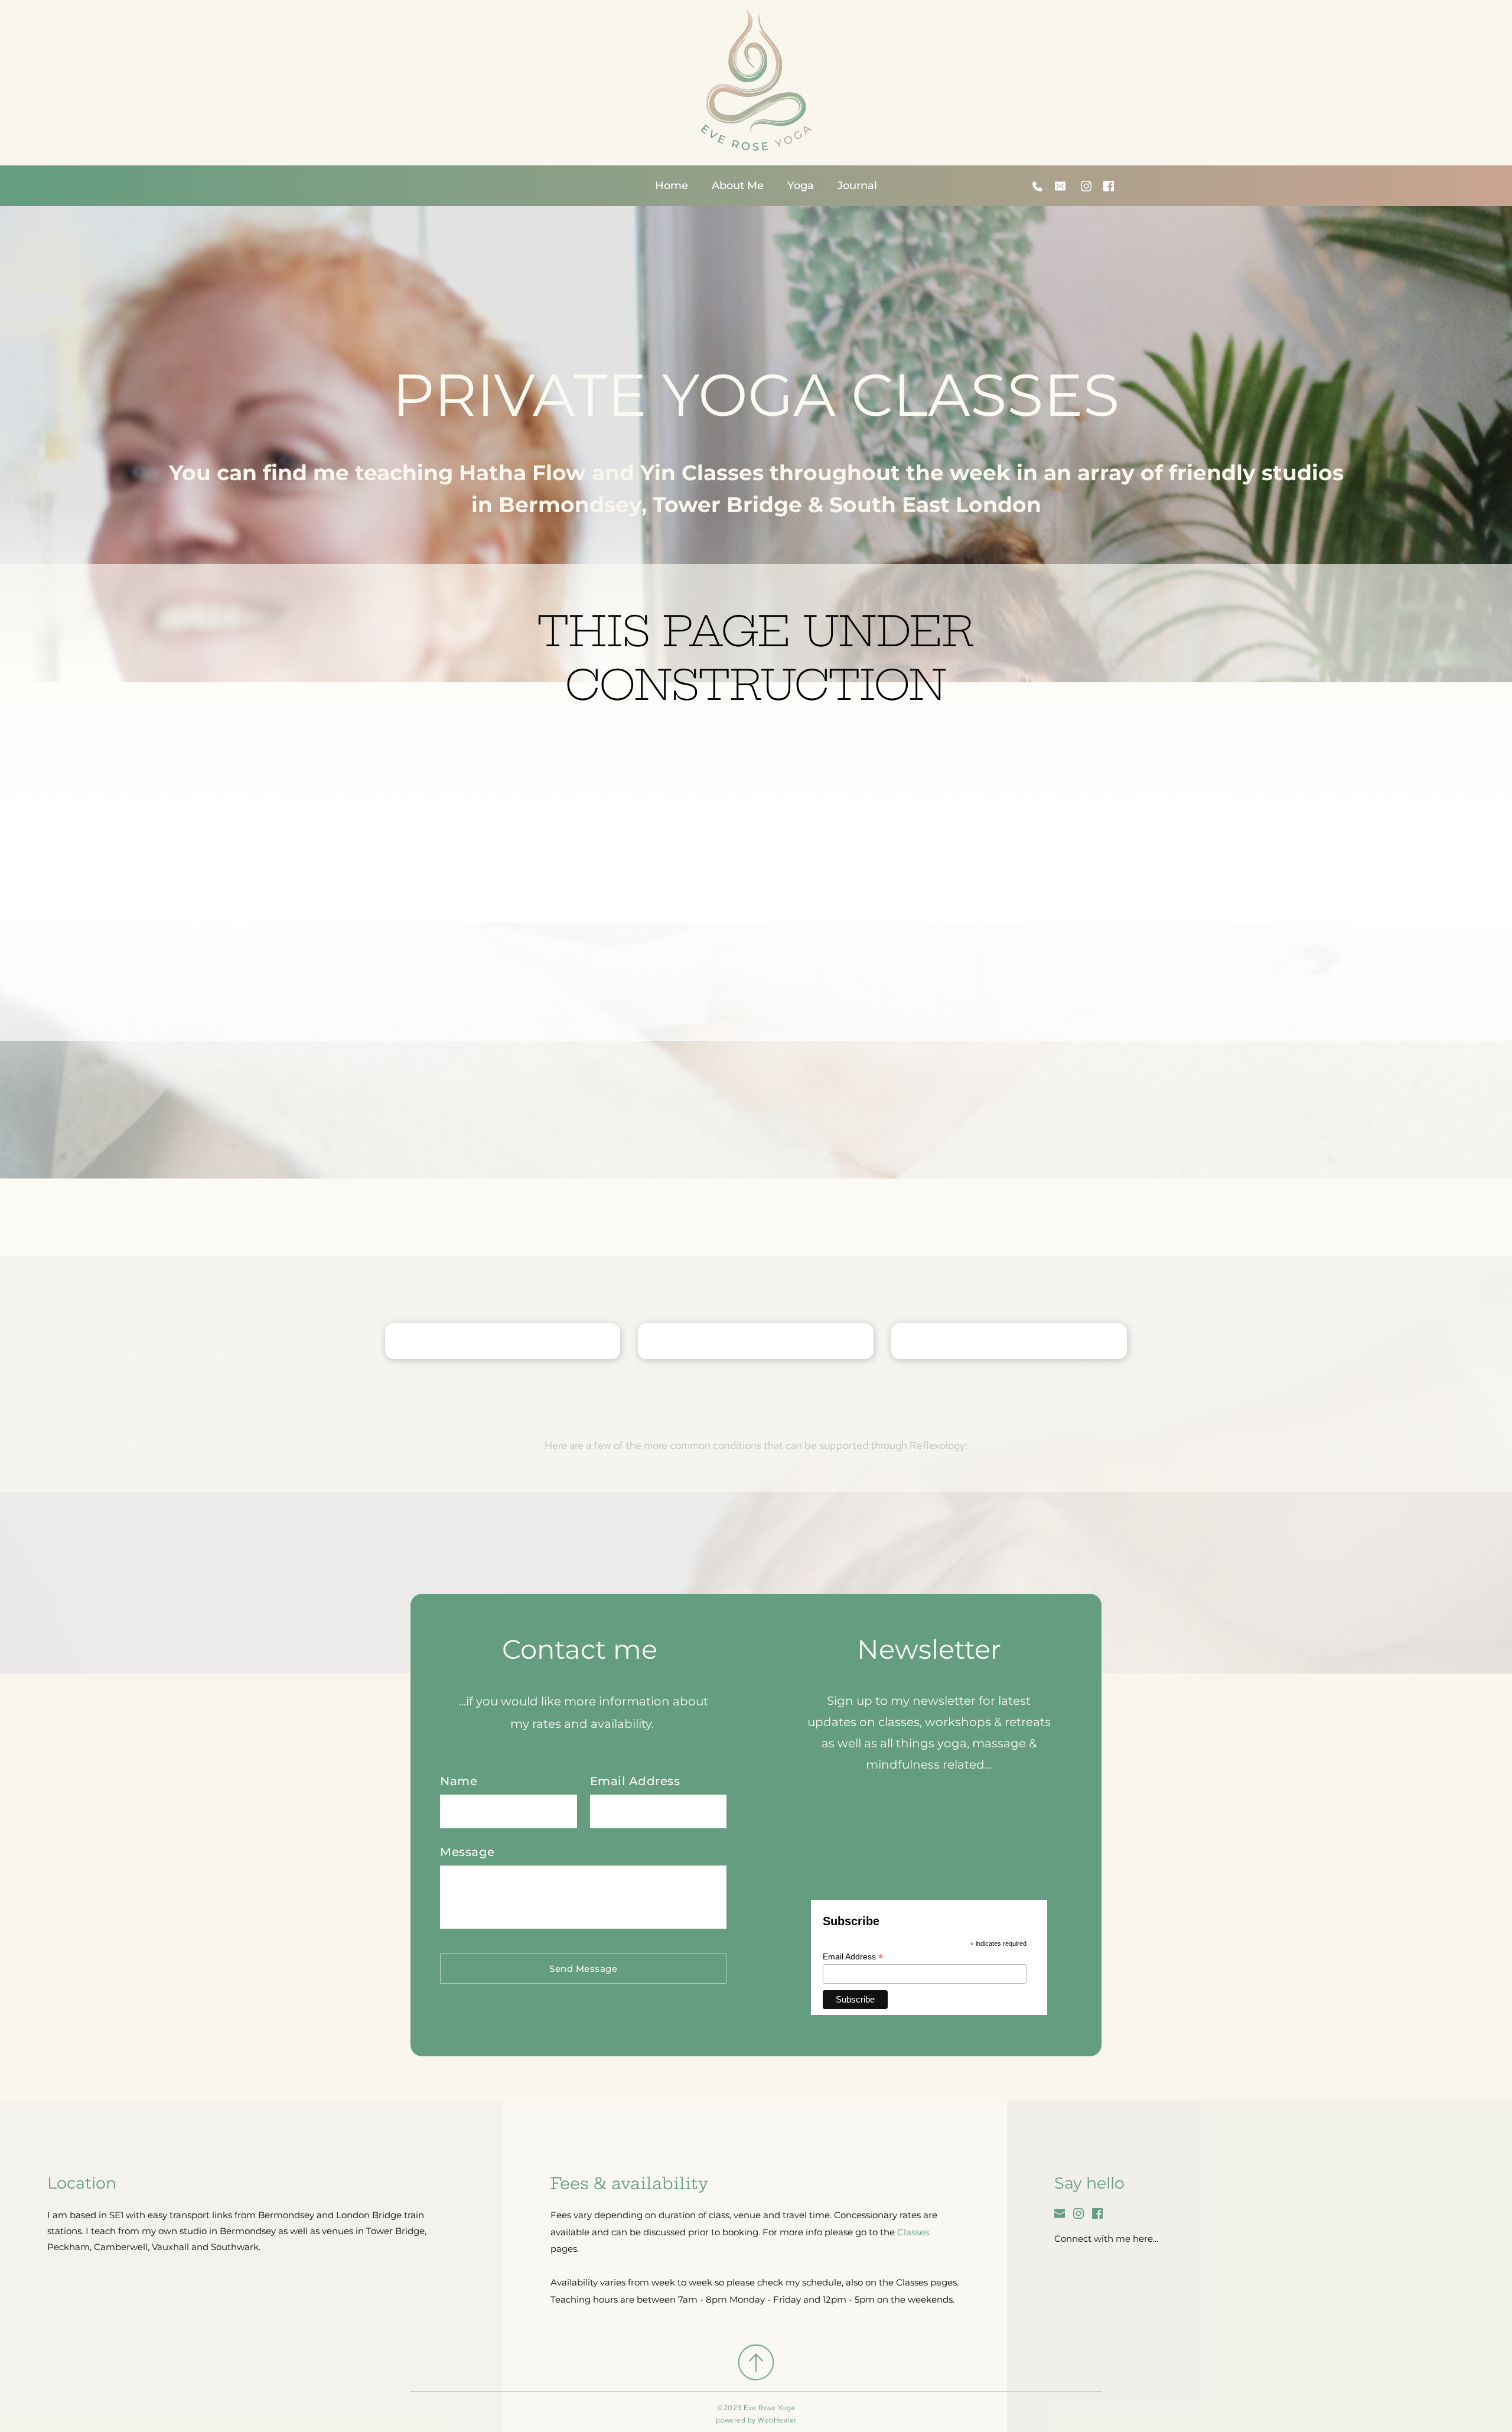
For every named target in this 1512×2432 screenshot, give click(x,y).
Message (467, 1852)
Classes (913, 2232)
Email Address (635, 1781)
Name (459, 1781)
